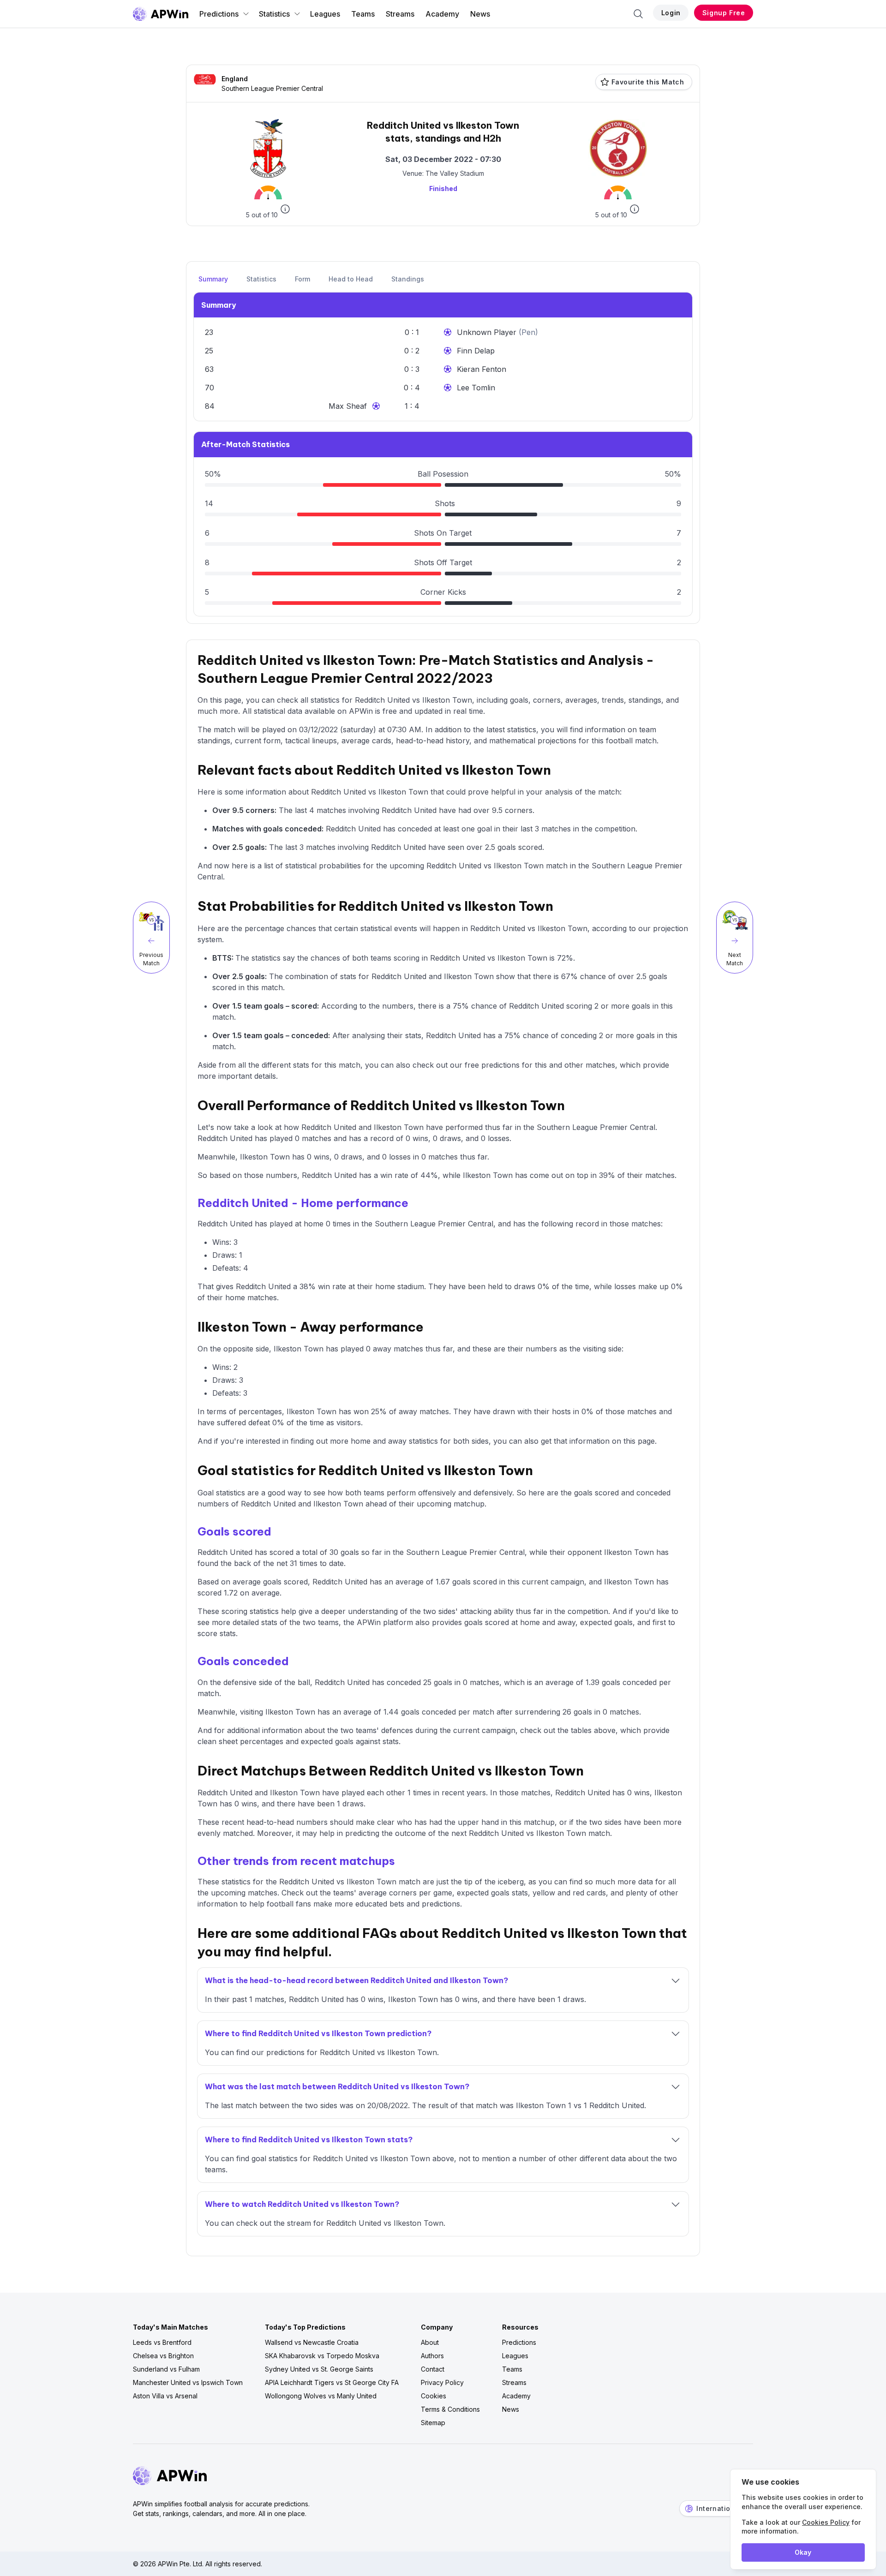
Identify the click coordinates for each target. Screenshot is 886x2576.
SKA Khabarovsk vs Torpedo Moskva (322, 2356)
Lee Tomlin (476, 388)
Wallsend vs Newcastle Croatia (312, 2342)
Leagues (325, 14)
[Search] (638, 14)
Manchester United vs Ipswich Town (188, 2382)
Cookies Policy (826, 2522)
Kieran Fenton (482, 369)
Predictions (219, 14)
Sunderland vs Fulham (166, 2369)
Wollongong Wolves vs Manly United (321, 2396)
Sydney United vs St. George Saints (319, 2369)
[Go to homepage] (161, 14)
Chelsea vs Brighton (163, 2356)
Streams (400, 14)
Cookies (434, 2396)
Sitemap (433, 2423)
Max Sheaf (348, 406)
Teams (363, 14)
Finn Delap (476, 351)
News (480, 14)
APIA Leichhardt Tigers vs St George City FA (332, 2382)
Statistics (274, 14)
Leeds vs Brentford (162, 2342)
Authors (432, 2356)
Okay (803, 2552)
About (430, 2342)
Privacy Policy (442, 2382)
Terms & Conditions (450, 2409)
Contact (433, 2369)
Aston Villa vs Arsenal (165, 2396)
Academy (442, 14)
